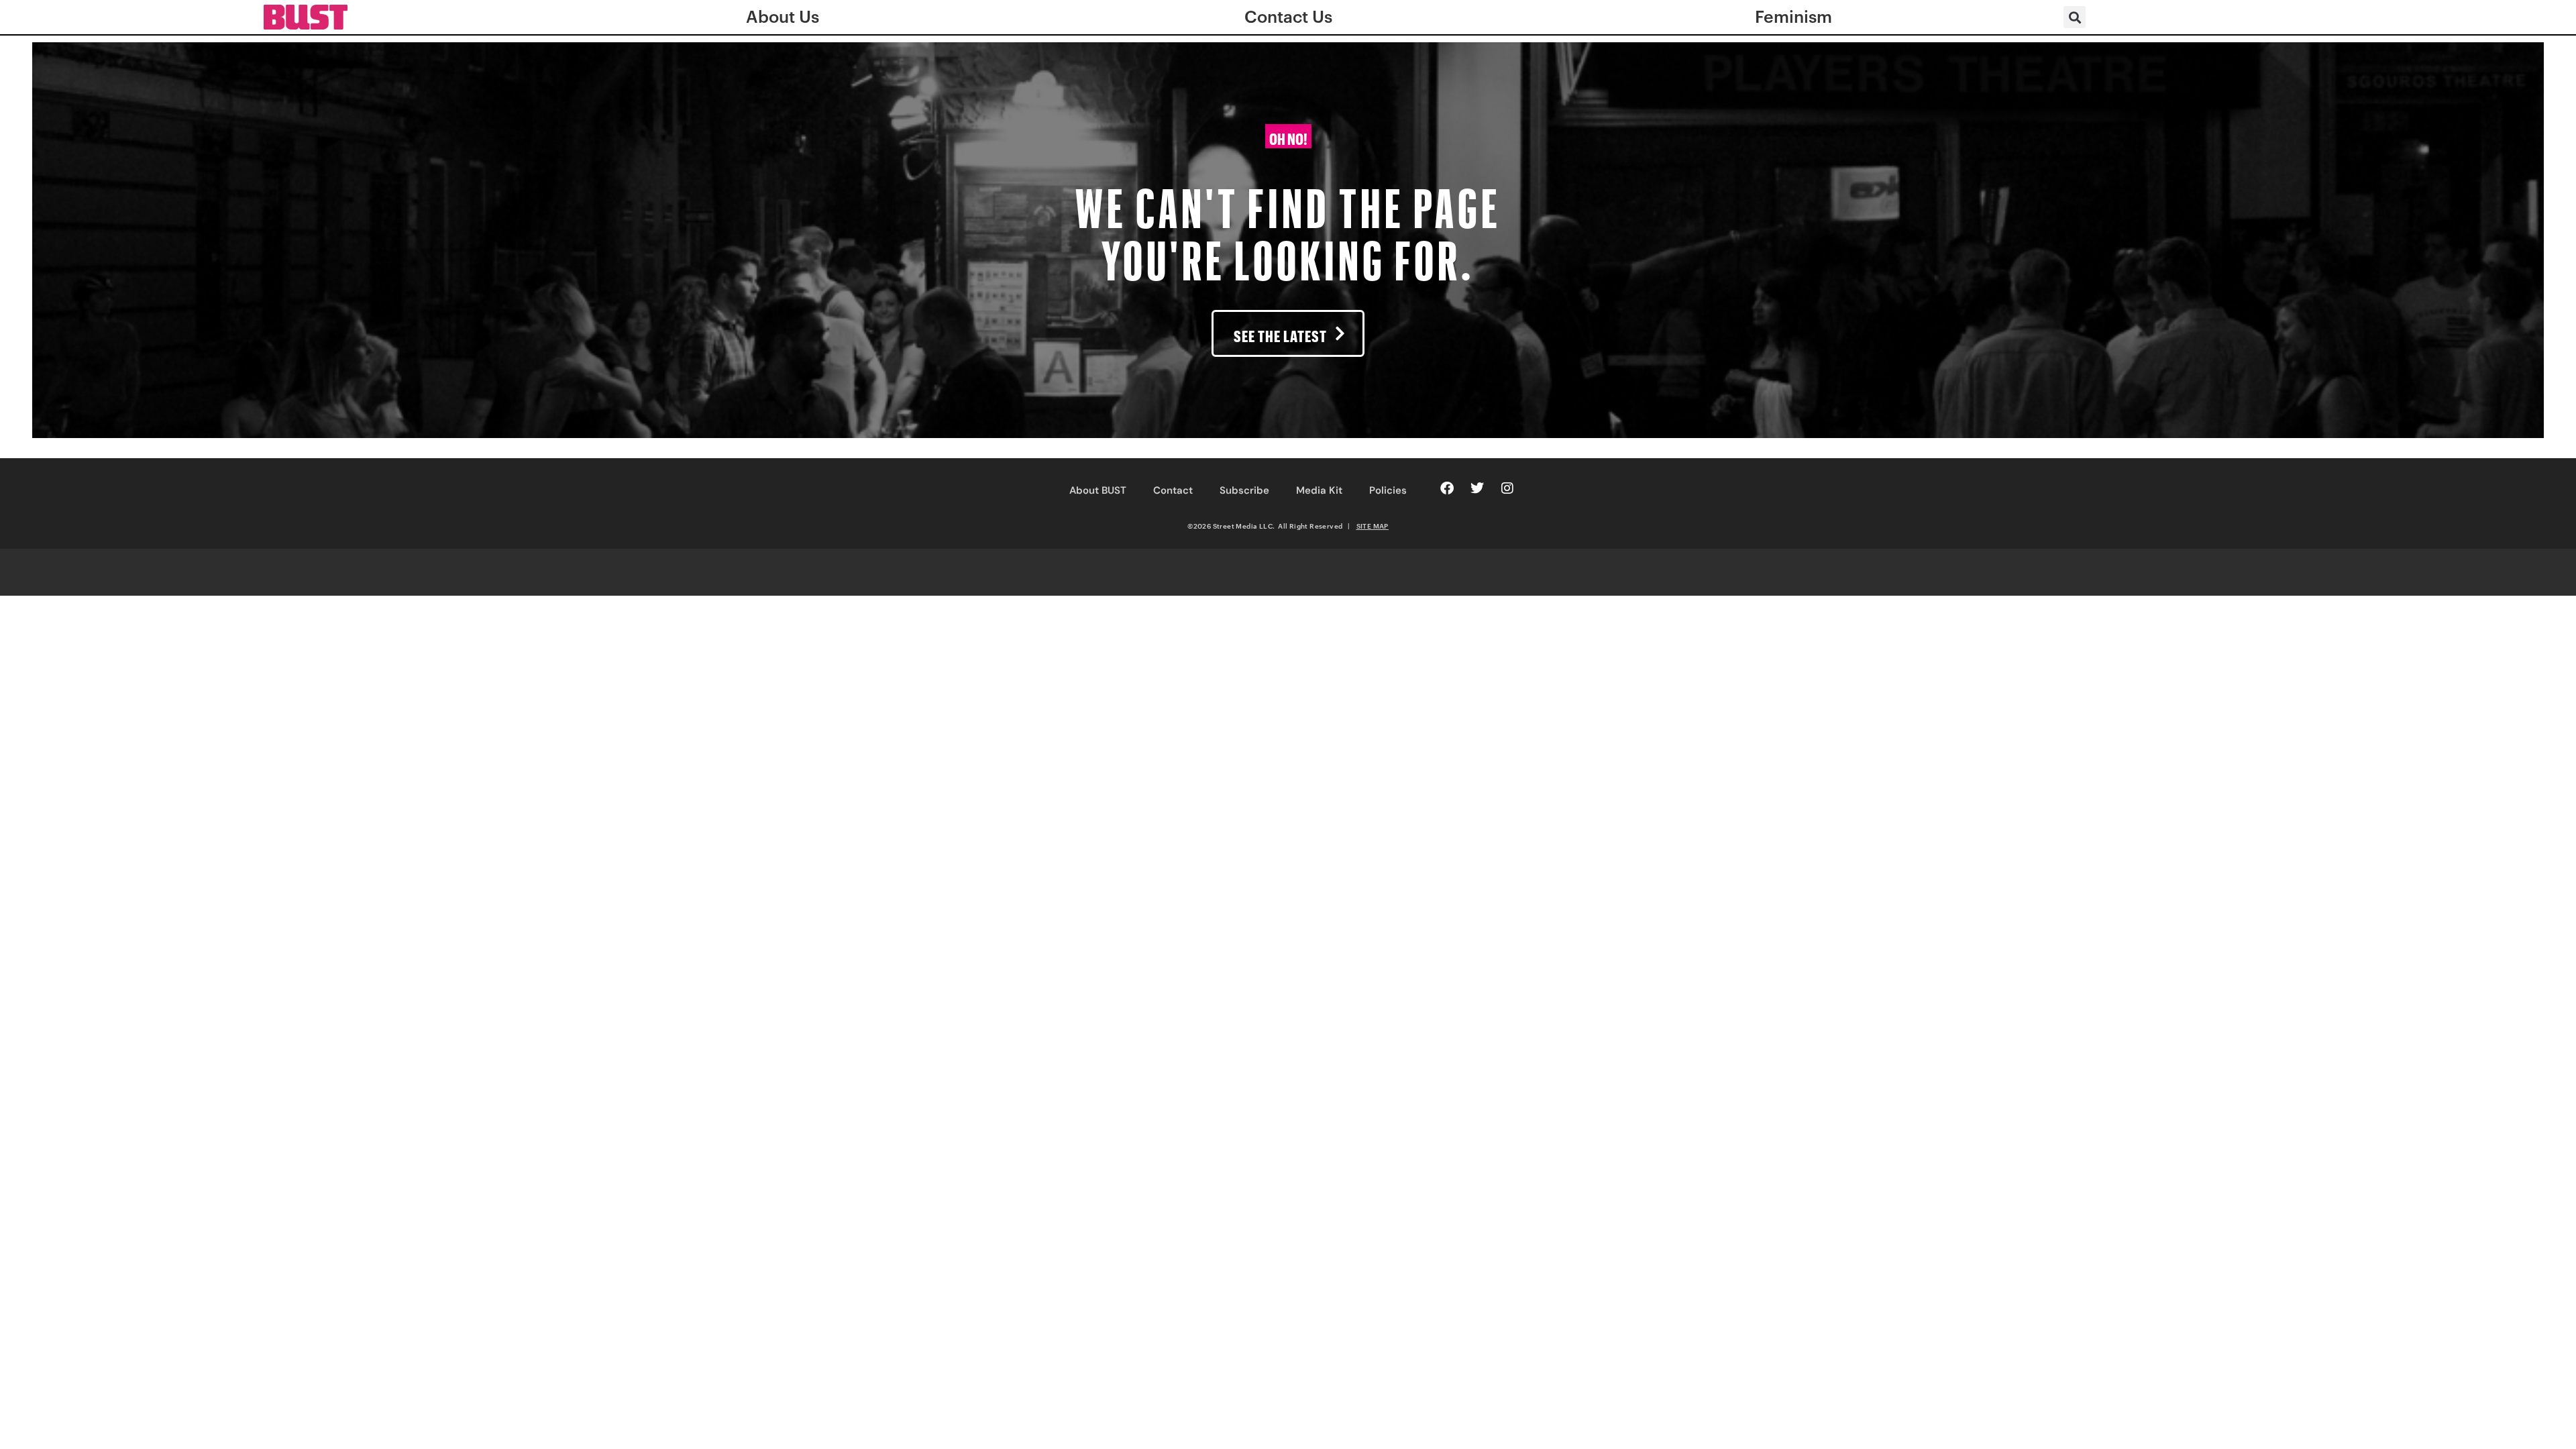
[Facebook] (1447, 488)
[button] (2075, 17)
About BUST (1098, 490)
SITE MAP (1373, 526)
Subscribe (1244, 490)
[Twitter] (1477, 488)
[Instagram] (1507, 488)
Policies (1388, 490)
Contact (1173, 490)
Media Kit (1319, 490)
